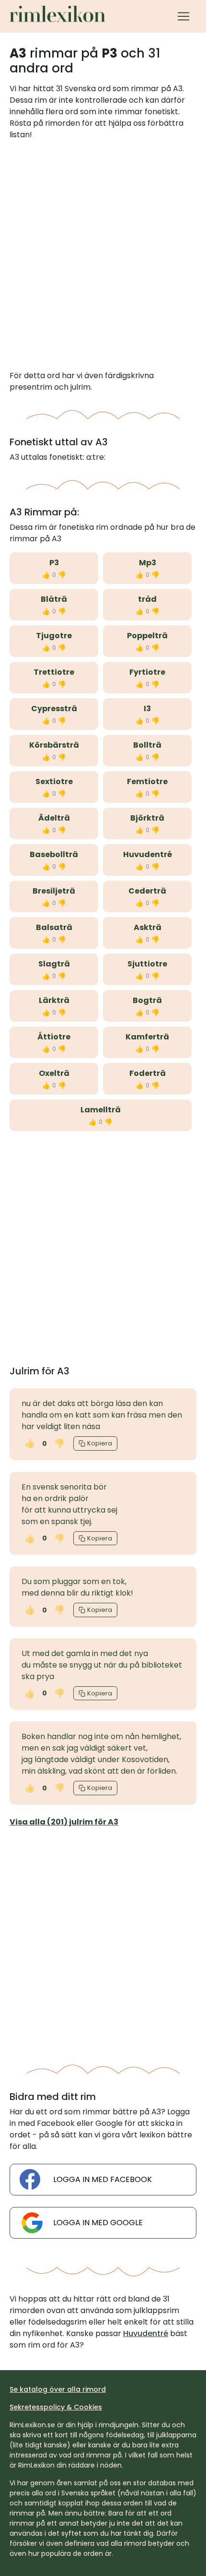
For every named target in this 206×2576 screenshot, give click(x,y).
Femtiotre (147, 781)
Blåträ (54, 599)
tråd (147, 599)
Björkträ (147, 818)
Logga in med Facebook (103, 2179)
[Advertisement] (103, 255)
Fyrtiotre (147, 672)
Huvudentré (148, 854)
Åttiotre (54, 1037)
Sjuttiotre (147, 964)
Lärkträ (54, 1000)
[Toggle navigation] (183, 16)
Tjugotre (54, 636)
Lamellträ (101, 1110)
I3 (147, 709)
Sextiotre (54, 781)
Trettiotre (54, 672)
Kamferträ (147, 1037)
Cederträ (147, 891)
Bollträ (147, 745)
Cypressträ (54, 709)
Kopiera (100, 1443)
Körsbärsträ (54, 745)
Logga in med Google (98, 2223)
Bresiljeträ (54, 891)
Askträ (148, 927)
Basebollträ (54, 854)
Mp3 (148, 563)
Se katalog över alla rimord (58, 2389)
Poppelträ (147, 636)
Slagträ (54, 964)
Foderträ (148, 1073)
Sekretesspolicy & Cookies (56, 2407)
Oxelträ (54, 1073)
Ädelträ (54, 818)
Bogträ (147, 1000)
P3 (54, 563)
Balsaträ (54, 927)
